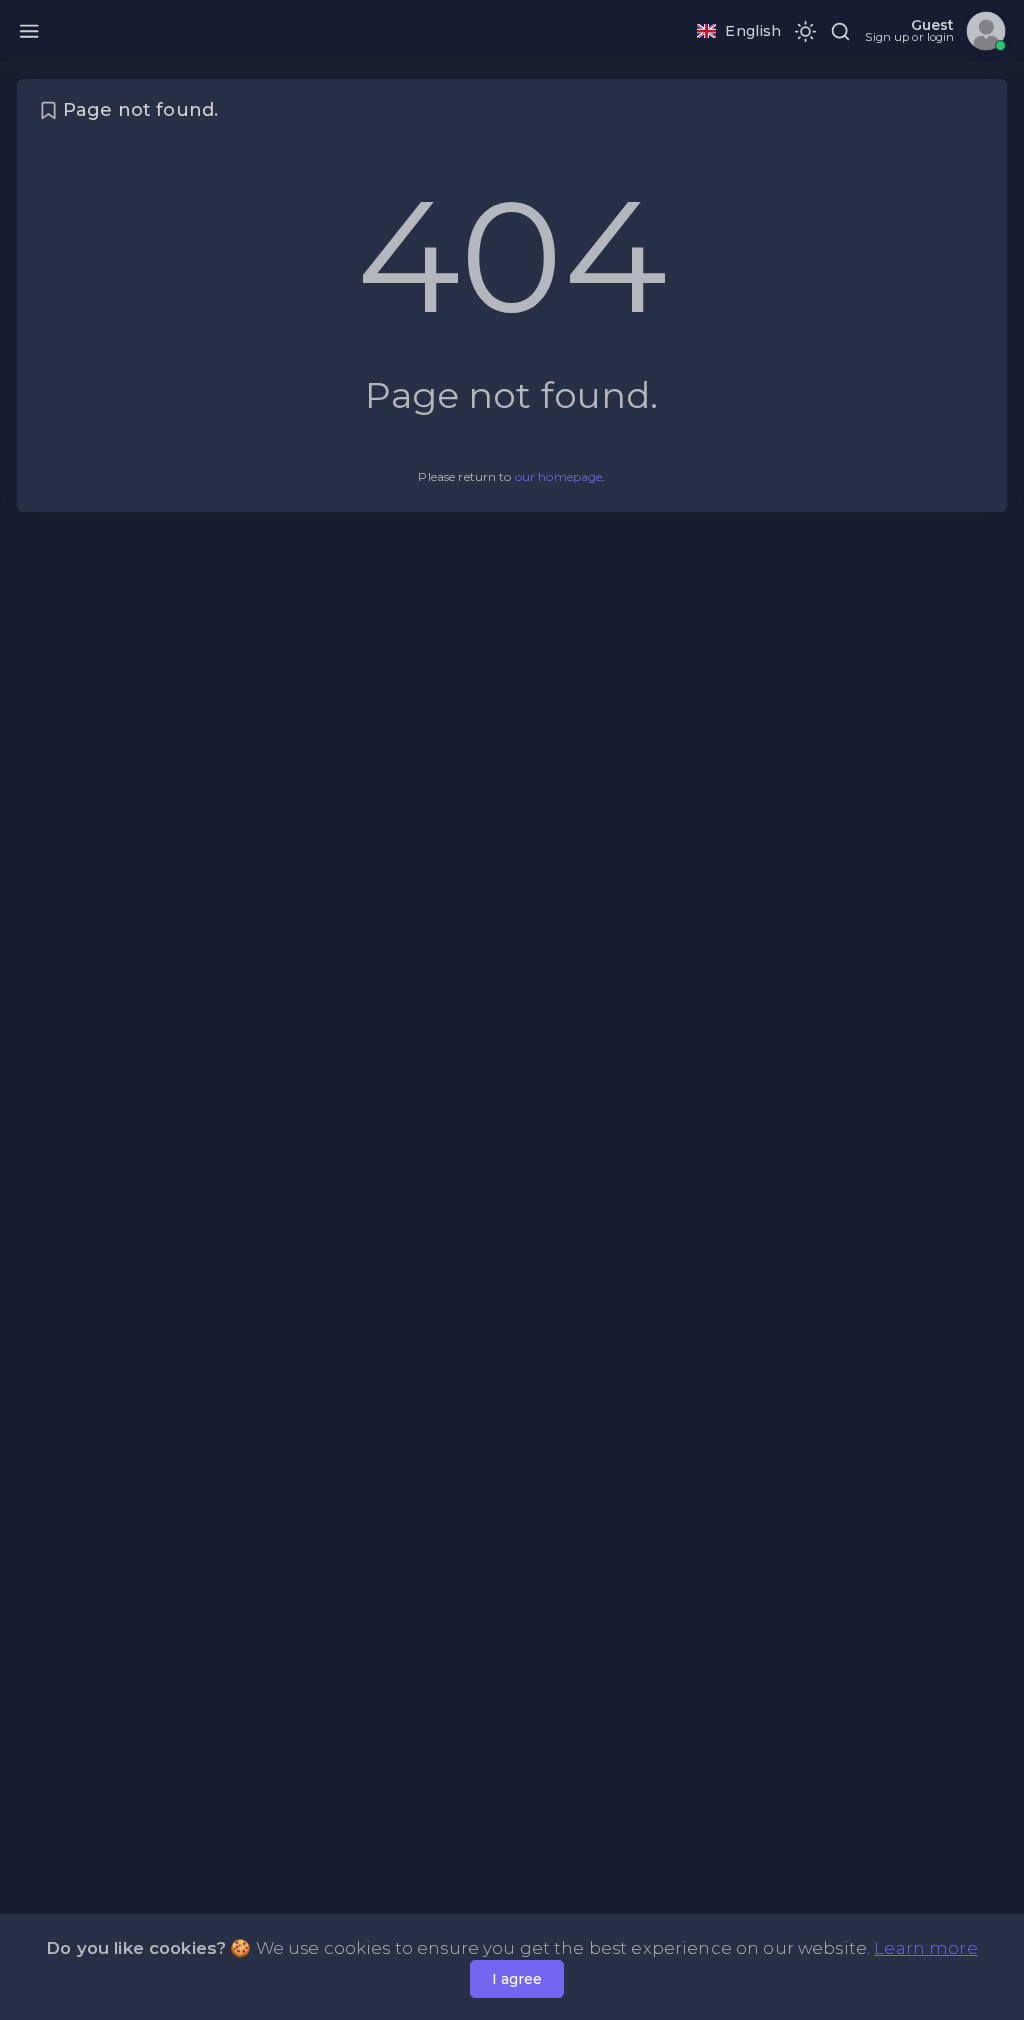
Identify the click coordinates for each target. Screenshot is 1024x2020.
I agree (517, 1979)
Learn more (925, 1948)
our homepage (559, 476)
